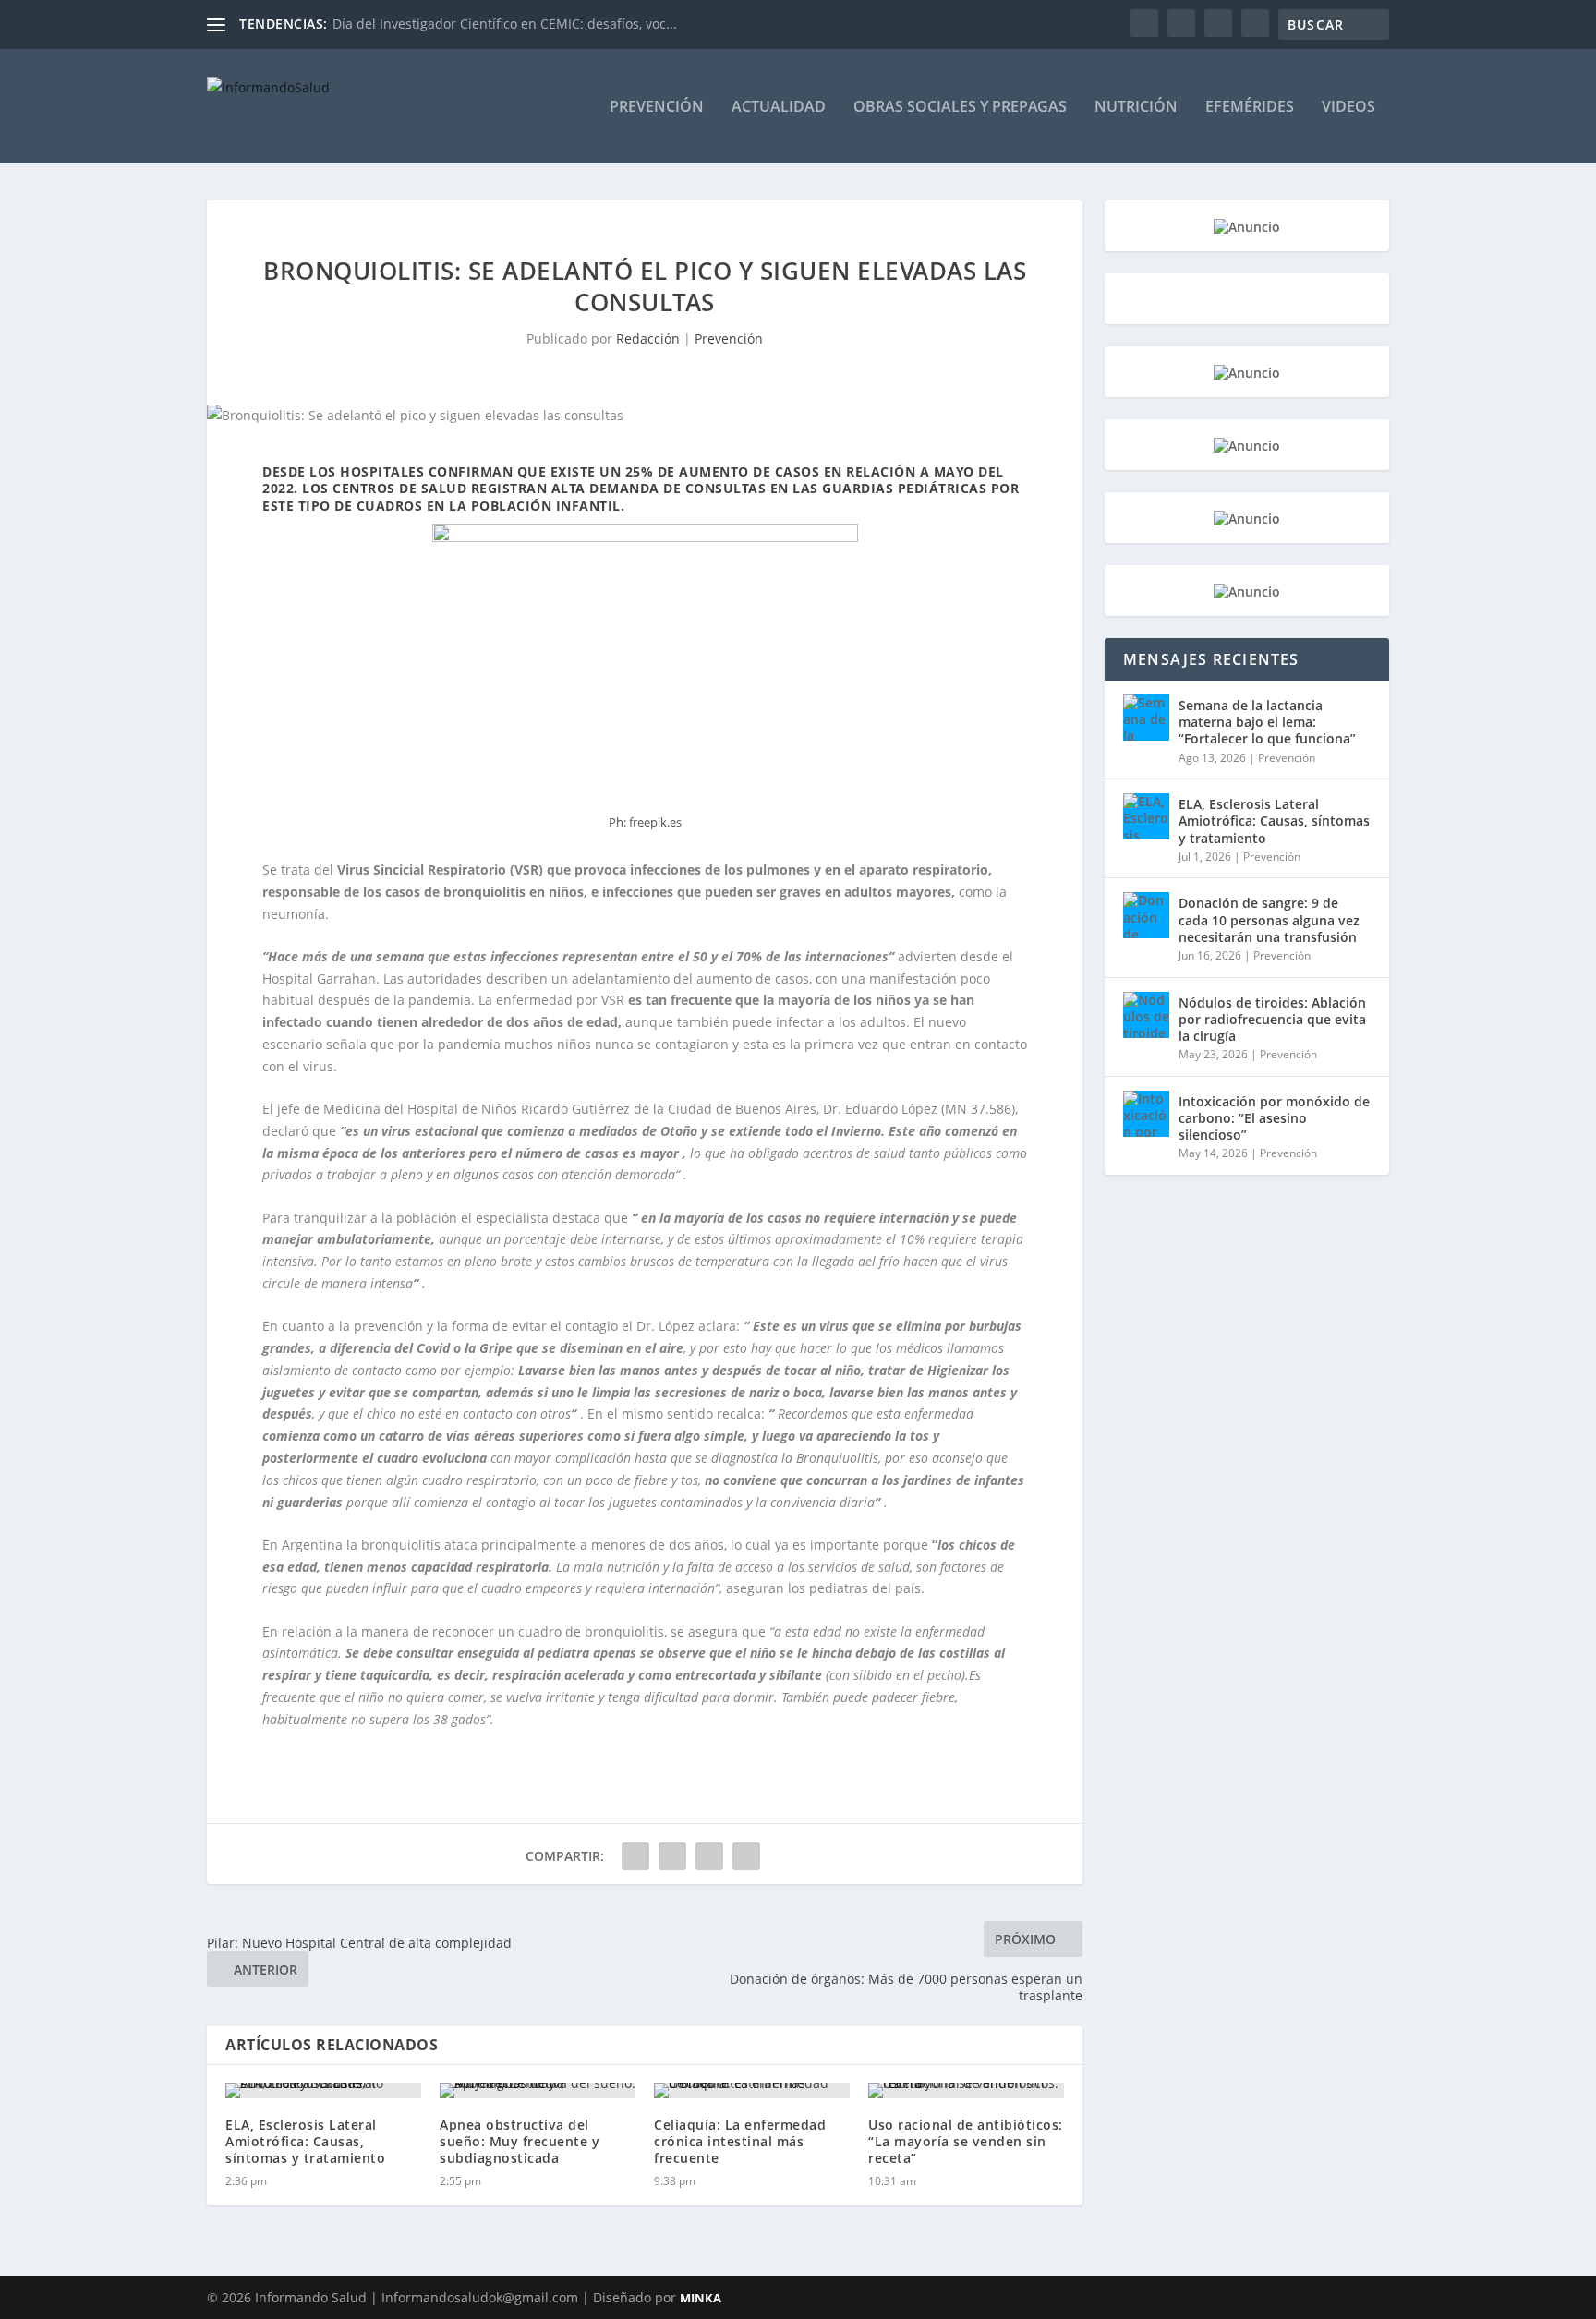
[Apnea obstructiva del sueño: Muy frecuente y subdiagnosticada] (538, 2091)
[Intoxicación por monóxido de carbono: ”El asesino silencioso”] (1146, 1114)
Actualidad (779, 108)
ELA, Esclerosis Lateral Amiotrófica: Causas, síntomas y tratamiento (305, 2141)
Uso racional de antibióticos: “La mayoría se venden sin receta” (966, 2141)
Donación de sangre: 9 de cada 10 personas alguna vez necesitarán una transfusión (1269, 919)
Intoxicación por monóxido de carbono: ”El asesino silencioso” (1274, 1118)
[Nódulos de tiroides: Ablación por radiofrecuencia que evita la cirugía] (1146, 1015)
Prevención (657, 108)
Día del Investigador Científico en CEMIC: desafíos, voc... (505, 24)
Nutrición (1136, 108)
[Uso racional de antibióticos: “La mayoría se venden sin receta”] (966, 2091)
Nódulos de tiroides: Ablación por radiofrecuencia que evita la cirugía (1272, 1019)
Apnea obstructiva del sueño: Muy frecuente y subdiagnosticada (520, 2141)
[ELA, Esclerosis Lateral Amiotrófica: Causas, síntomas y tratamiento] (323, 2091)
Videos (1348, 108)
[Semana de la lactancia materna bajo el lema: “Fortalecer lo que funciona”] (1146, 718)
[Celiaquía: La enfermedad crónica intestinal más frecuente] (752, 2091)
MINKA (701, 2298)
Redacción (648, 338)
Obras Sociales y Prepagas (960, 108)
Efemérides (1250, 108)
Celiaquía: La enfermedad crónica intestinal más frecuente (740, 2141)
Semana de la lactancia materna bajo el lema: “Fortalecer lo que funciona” (1267, 722)
